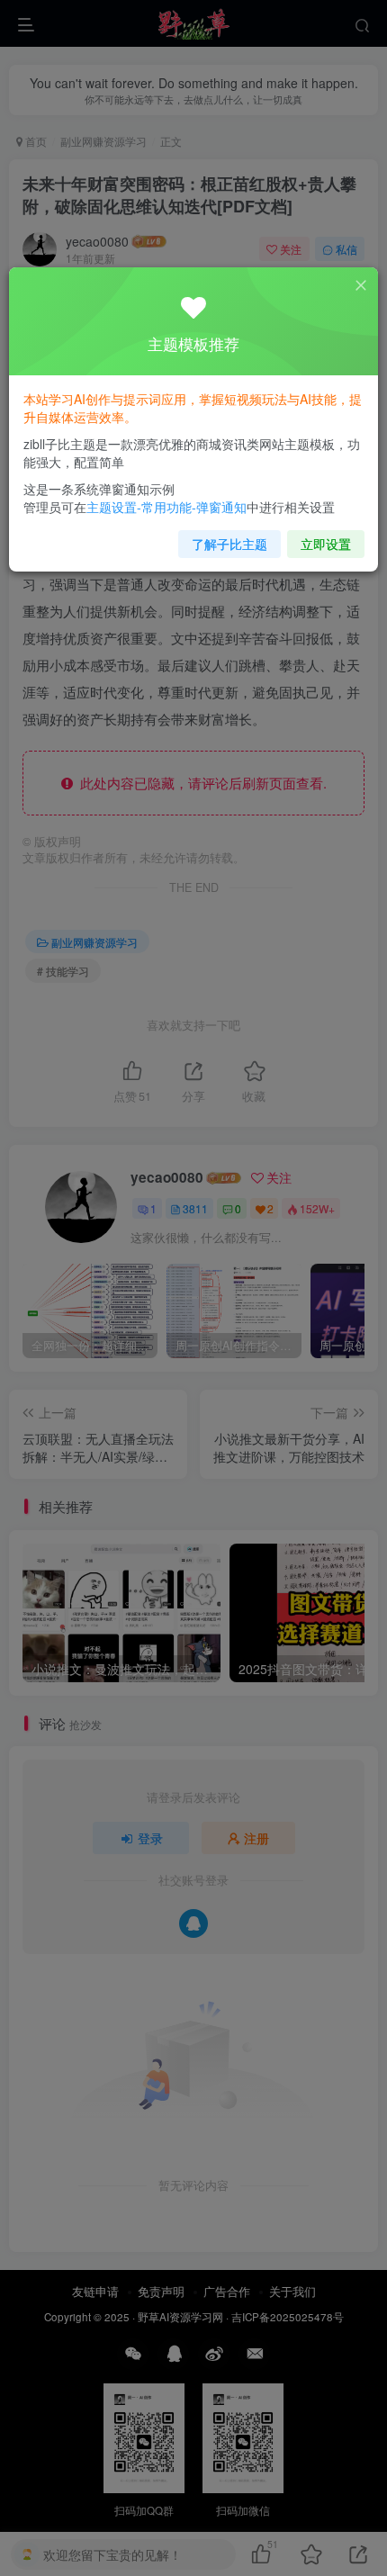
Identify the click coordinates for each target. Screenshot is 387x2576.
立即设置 (326, 544)
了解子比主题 (229, 544)
